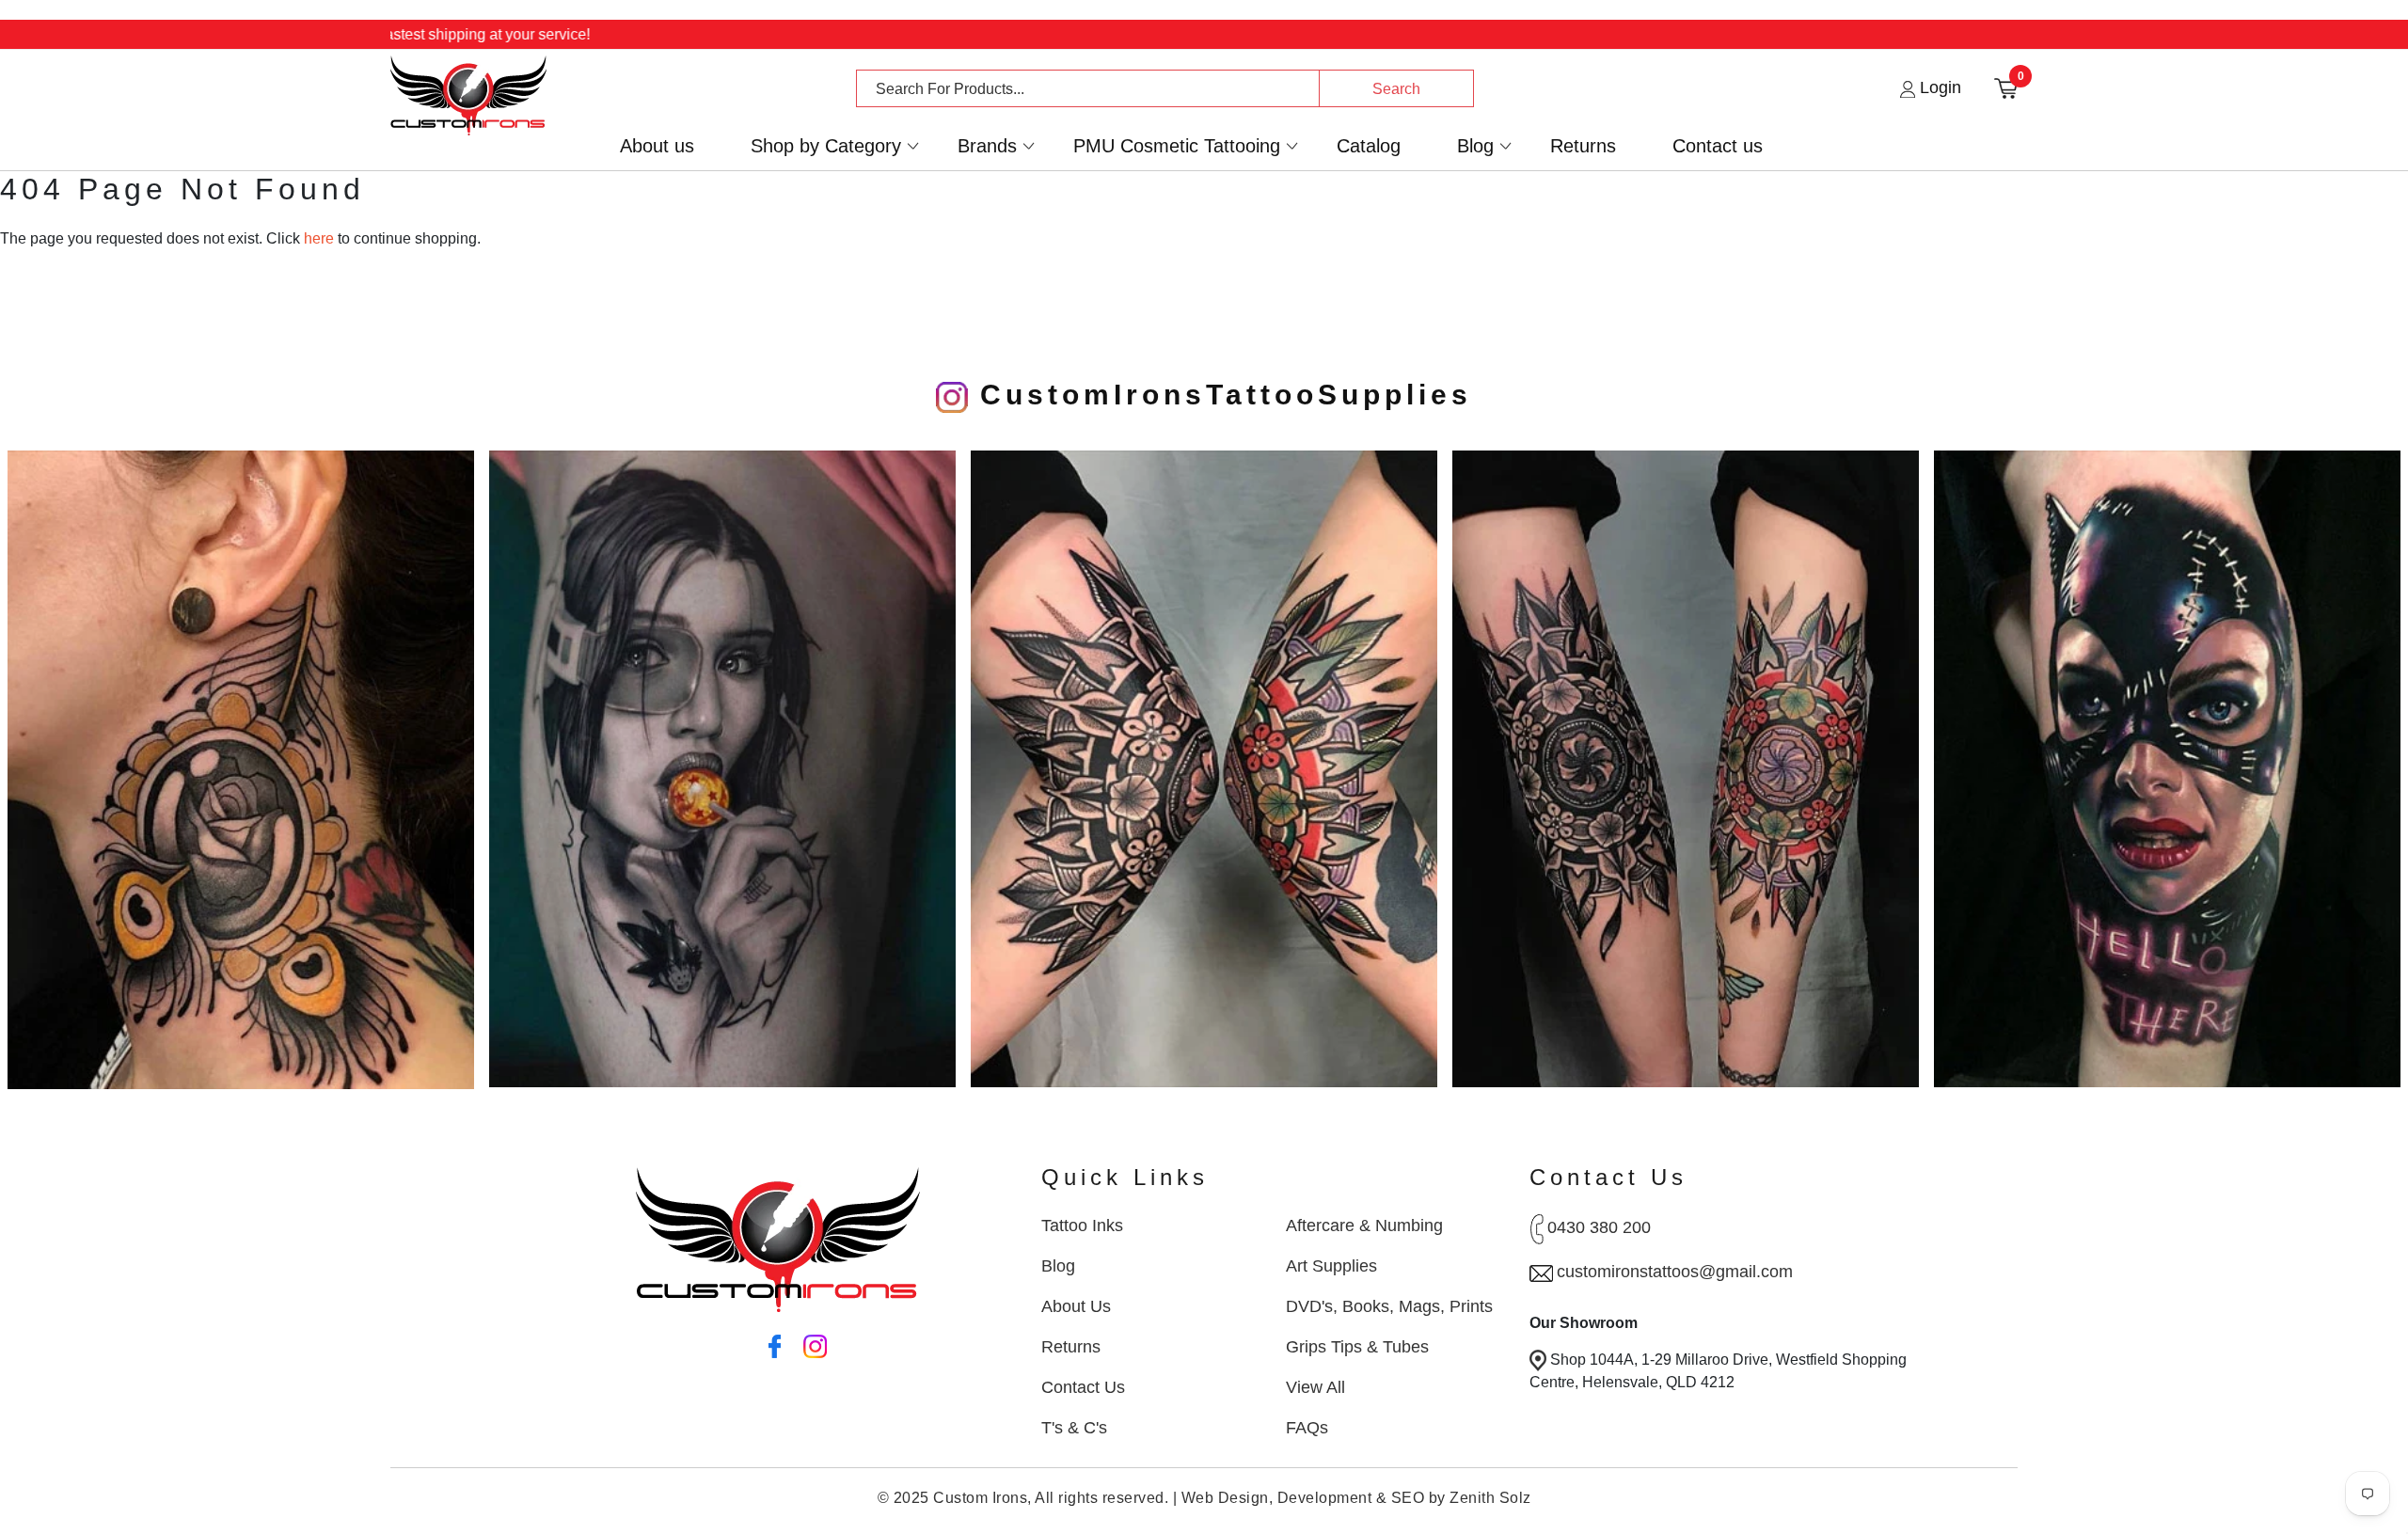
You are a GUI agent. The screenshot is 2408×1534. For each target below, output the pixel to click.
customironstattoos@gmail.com (1675, 1272)
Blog (1475, 146)
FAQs (1307, 1428)
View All (1315, 1387)
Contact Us (1083, 1387)
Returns (1583, 146)
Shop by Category (826, 146)
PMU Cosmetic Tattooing (1177, 146)
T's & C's (1074, 1428)
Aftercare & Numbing (1364, 1226)
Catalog (1369, 146)
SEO (1408, 1498)
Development (1325, 1498)
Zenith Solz (1490, 1498)
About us (657, 146)
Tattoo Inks (1082, 1226)
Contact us (1718, 146)
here (319, 238)
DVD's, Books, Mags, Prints (1389, 1306)
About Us (1076, 1306)
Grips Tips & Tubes (1357, 1347)
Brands (987, 146)
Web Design (1225, 1498)
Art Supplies (1331, 1266)
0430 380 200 (1599, 1227)
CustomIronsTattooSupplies (1220, 395)
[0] (2006, 87)
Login (1938, 87)
